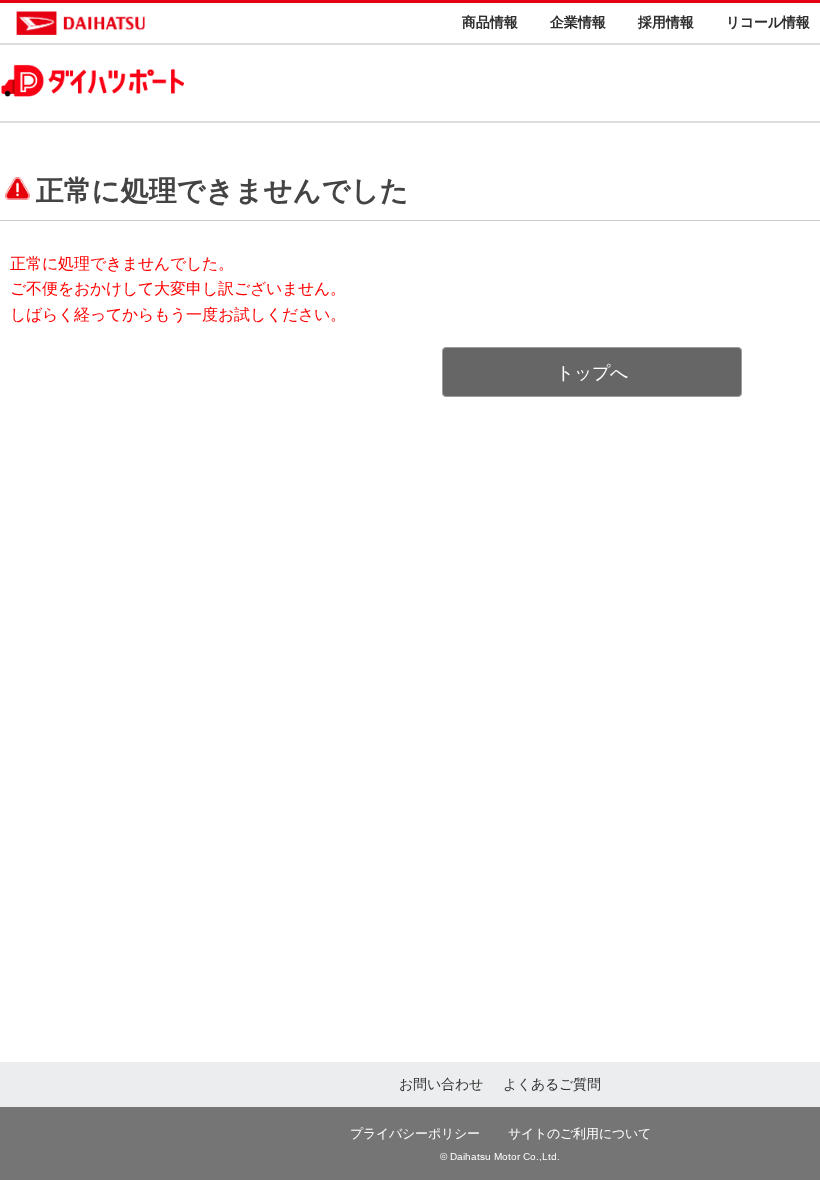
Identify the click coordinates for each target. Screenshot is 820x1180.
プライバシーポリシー (415, 1133)
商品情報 (490, 22)
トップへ (592, 373)
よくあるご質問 (552, 1084)
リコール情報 (768, 22)
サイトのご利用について (579, 1133)
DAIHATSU (166, 23)
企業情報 (578, 22)
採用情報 (666, 22)
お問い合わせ (441, 1084)
